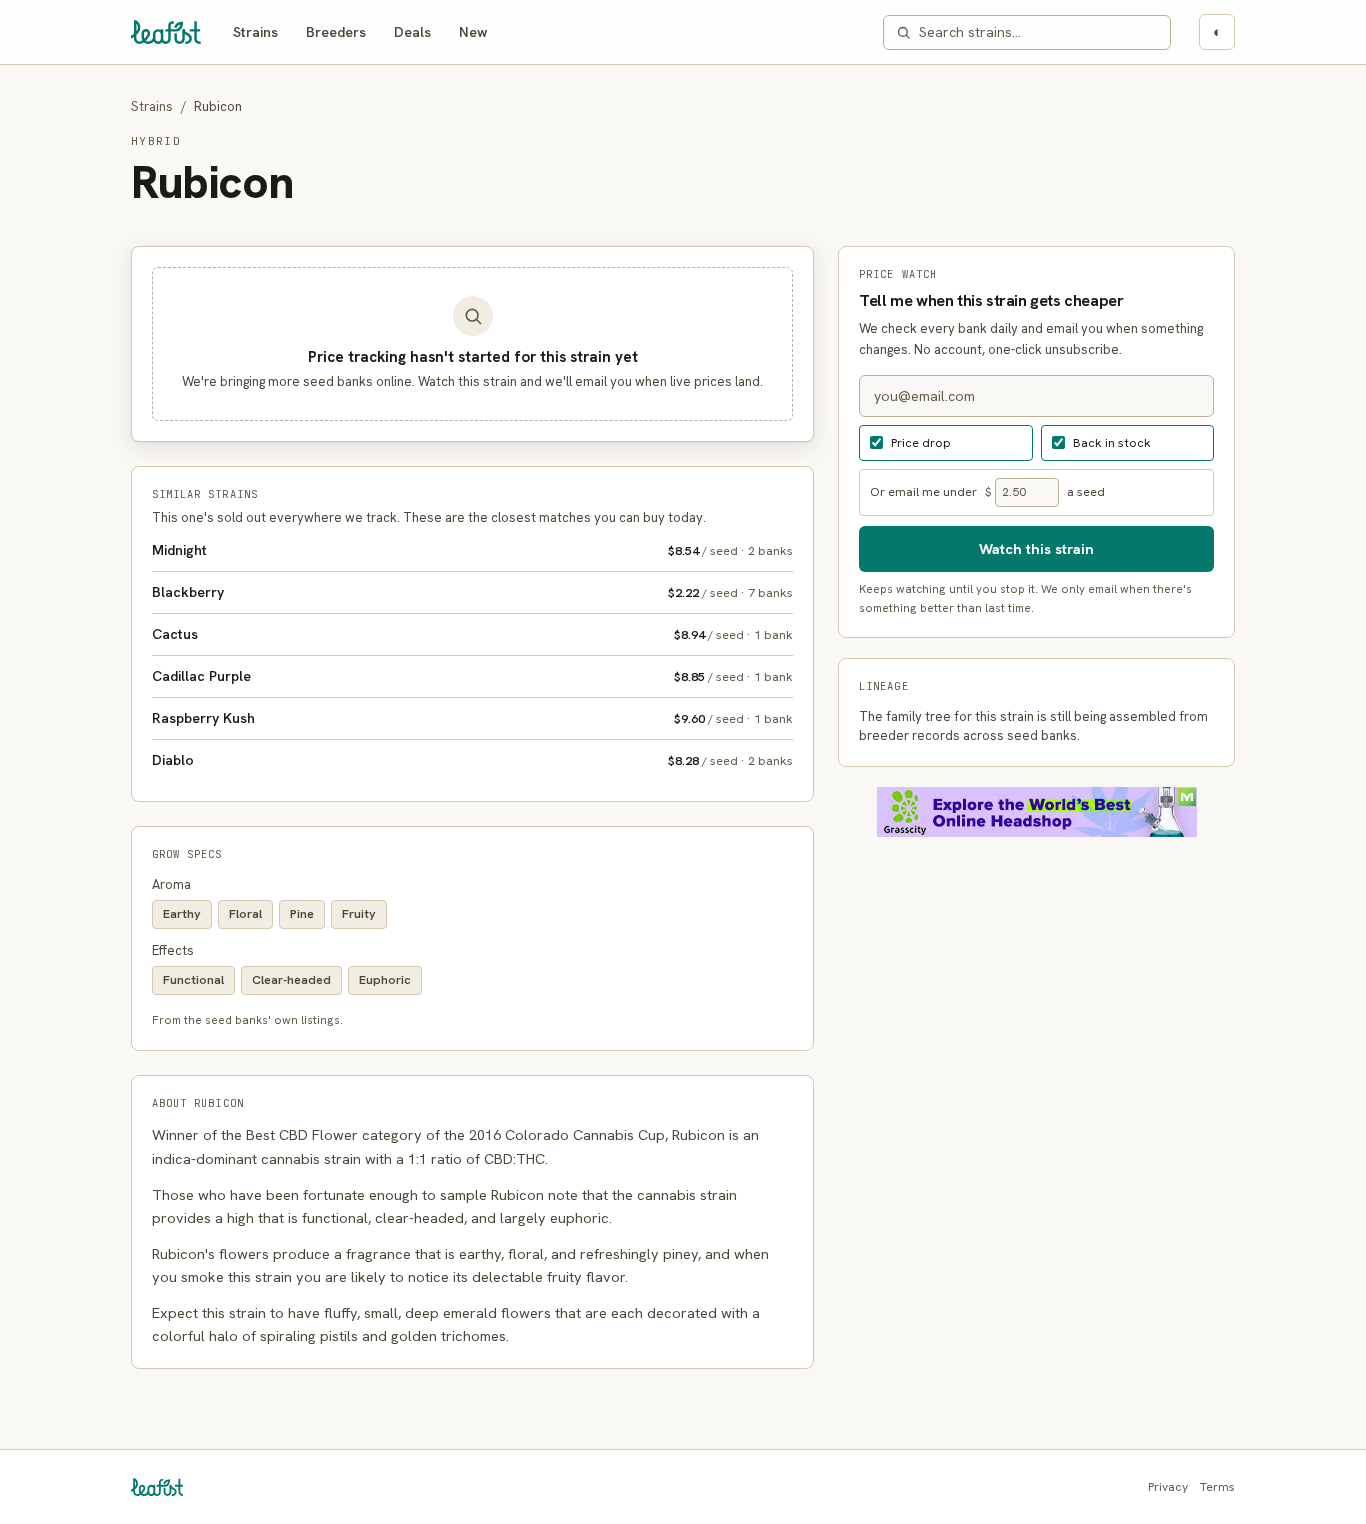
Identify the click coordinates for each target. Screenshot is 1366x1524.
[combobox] (1038, 32)
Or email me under (923, 492)
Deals (412, 32)
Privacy (1168, 1487)
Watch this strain (1036, 548)
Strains (255, 32)
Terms (1217, 1487)
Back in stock (1112, 442)
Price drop (921, 442)
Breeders (336, 32)
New (473, 32)
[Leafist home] (166, 32)
